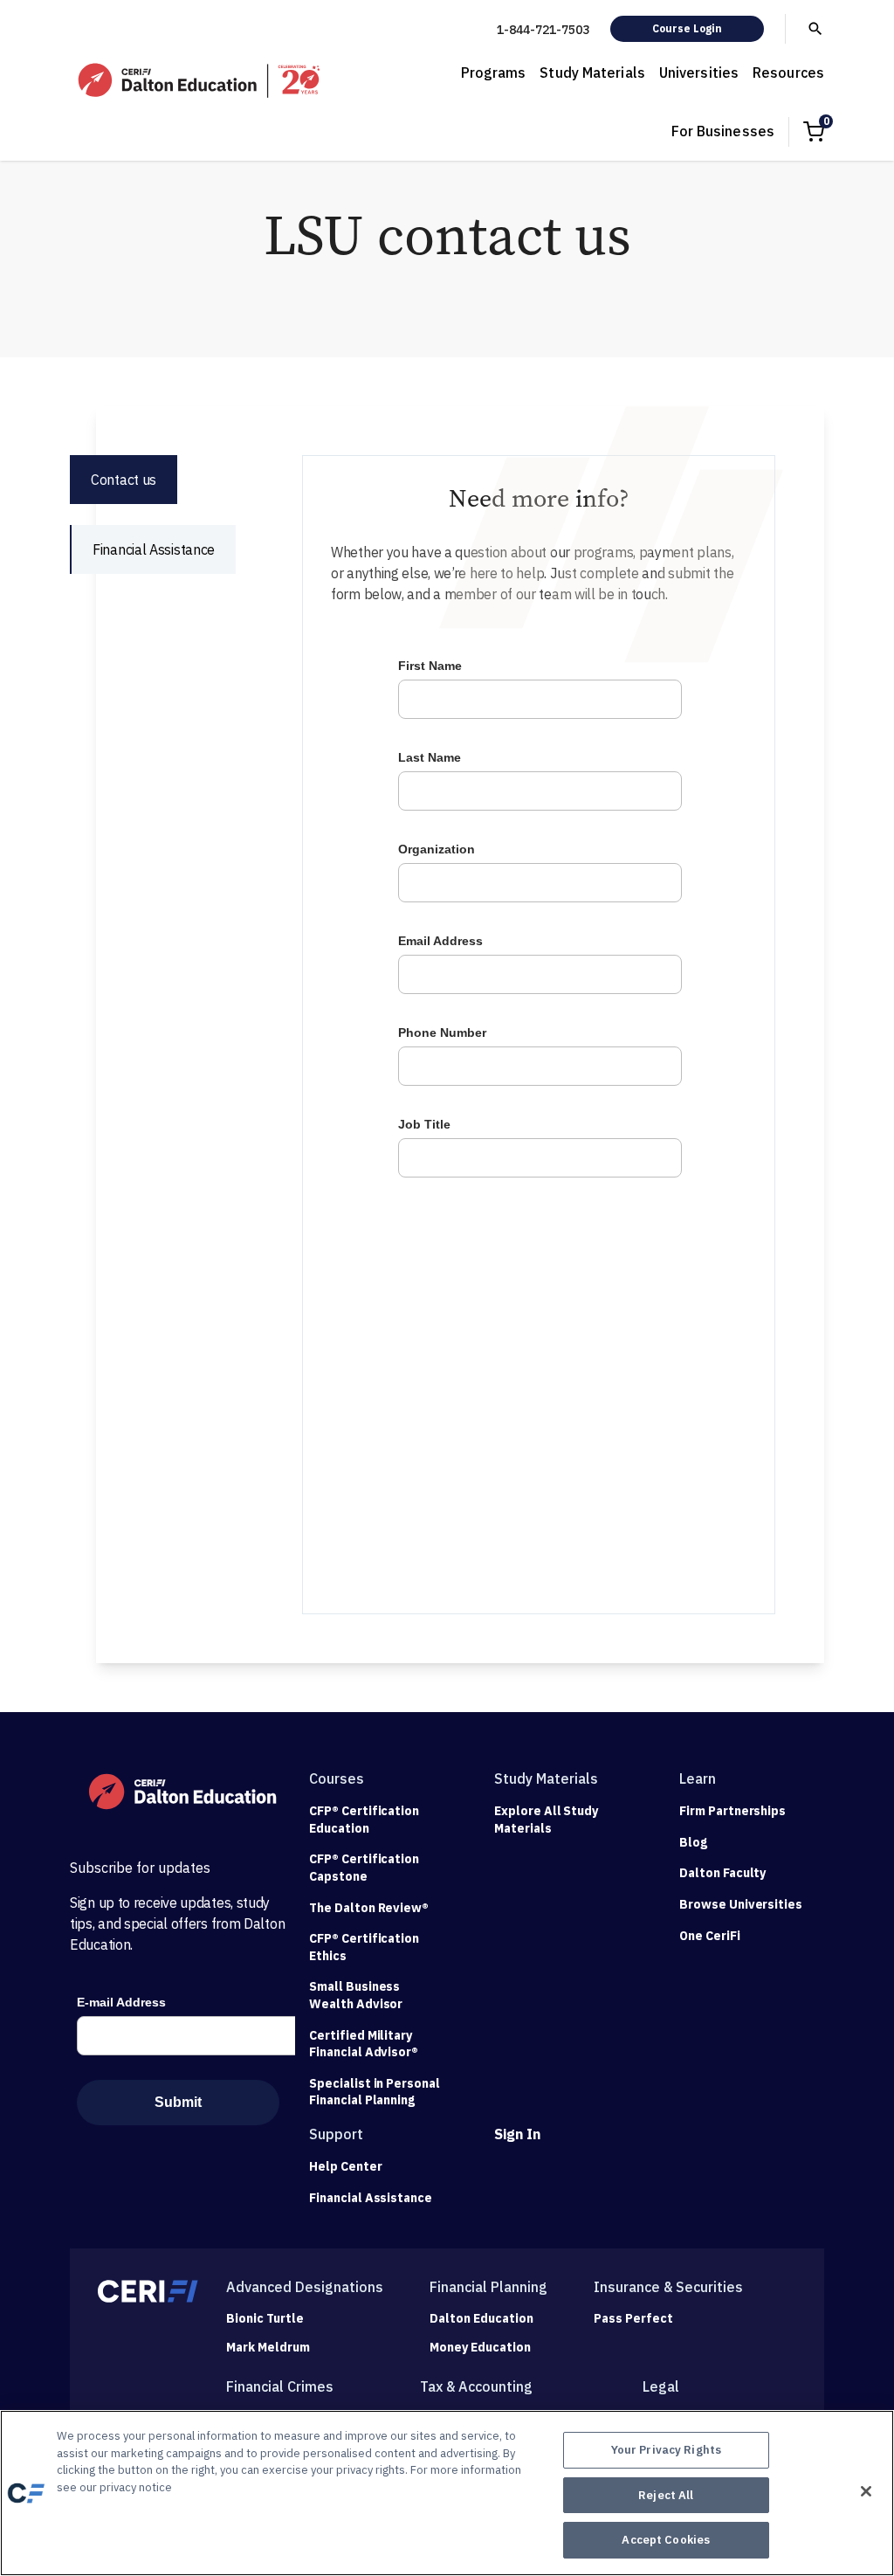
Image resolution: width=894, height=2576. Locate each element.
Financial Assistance (371, 2198)
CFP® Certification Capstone (364, 1868)
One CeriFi (710, 1936)
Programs (494, 73)
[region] (447, 2493)
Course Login (687, 28)
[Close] (866, 2491)
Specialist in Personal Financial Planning (375, 2092)
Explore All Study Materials (546, 1820)
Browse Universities (741, 1904)
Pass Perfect (633, 2319)
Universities (699, 73)
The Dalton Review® (369, 1908)
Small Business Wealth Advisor (356, 1995)
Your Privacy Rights (666, 2450)
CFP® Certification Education (364, 1820)
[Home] (201, 80)
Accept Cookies (666, 2540)
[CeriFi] (148, 2291)
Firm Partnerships (732, 1811)
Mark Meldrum (268, 2348)
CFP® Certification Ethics (364, 1947)
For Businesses (723, 131)
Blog (693, 1842)
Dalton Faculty (722, 1873)
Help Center (346, 2166)
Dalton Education (481, 2319)
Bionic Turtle (265, 2319)
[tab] (124, 480)
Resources (788, 73)
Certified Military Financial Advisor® (364, 2044)
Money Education (480, 2348)
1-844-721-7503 (543, 30)
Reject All (666, 2495)
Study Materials (592, 73)
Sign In (517, 2134)
